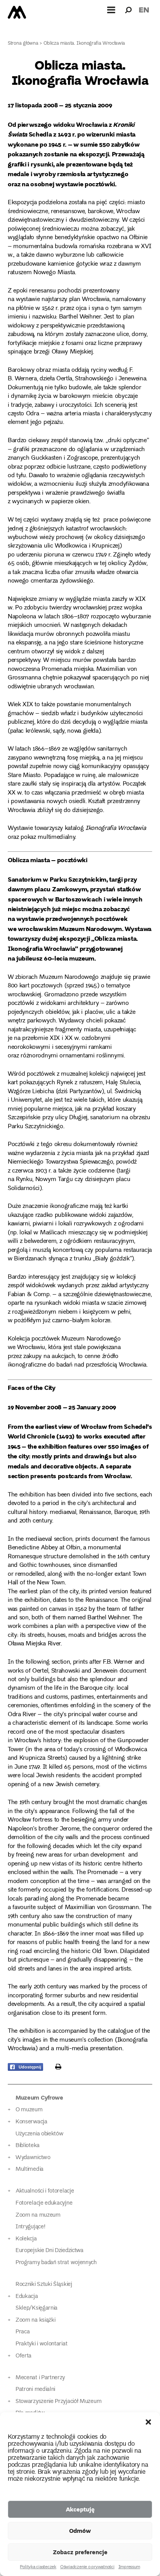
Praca (23, 2332)
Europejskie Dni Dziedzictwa (50, 2251)
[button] (148, 2422)
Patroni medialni (35, 2390)
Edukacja (27, 2297)
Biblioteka (28, 2146)
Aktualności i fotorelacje (45, 2191)
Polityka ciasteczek (38, 2567)
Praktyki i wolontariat (41, 2344)
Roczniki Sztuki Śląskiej (44, 2285)
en (144, 10)
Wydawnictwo (33, 2158)
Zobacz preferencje (80, 2552)
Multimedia (30, 2169)
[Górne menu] (111, 10)
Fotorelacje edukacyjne (44, 2203)
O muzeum (29, 2110)
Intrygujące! (30, 2227)
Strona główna (23, 44)
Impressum (129, 2567)
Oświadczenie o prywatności (87, 2567)
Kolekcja (26, 2239)
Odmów (80, 2530)
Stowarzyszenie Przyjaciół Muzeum (58, 2402)
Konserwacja (31, 2122)
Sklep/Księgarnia (37, 2308)
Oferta (23, 2356)
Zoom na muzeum (38, 2215)
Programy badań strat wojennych (56, 2263)
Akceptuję (80, 2509)
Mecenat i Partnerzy (40, 2378)
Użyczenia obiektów (40, 2134)
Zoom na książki (35, 2320)
